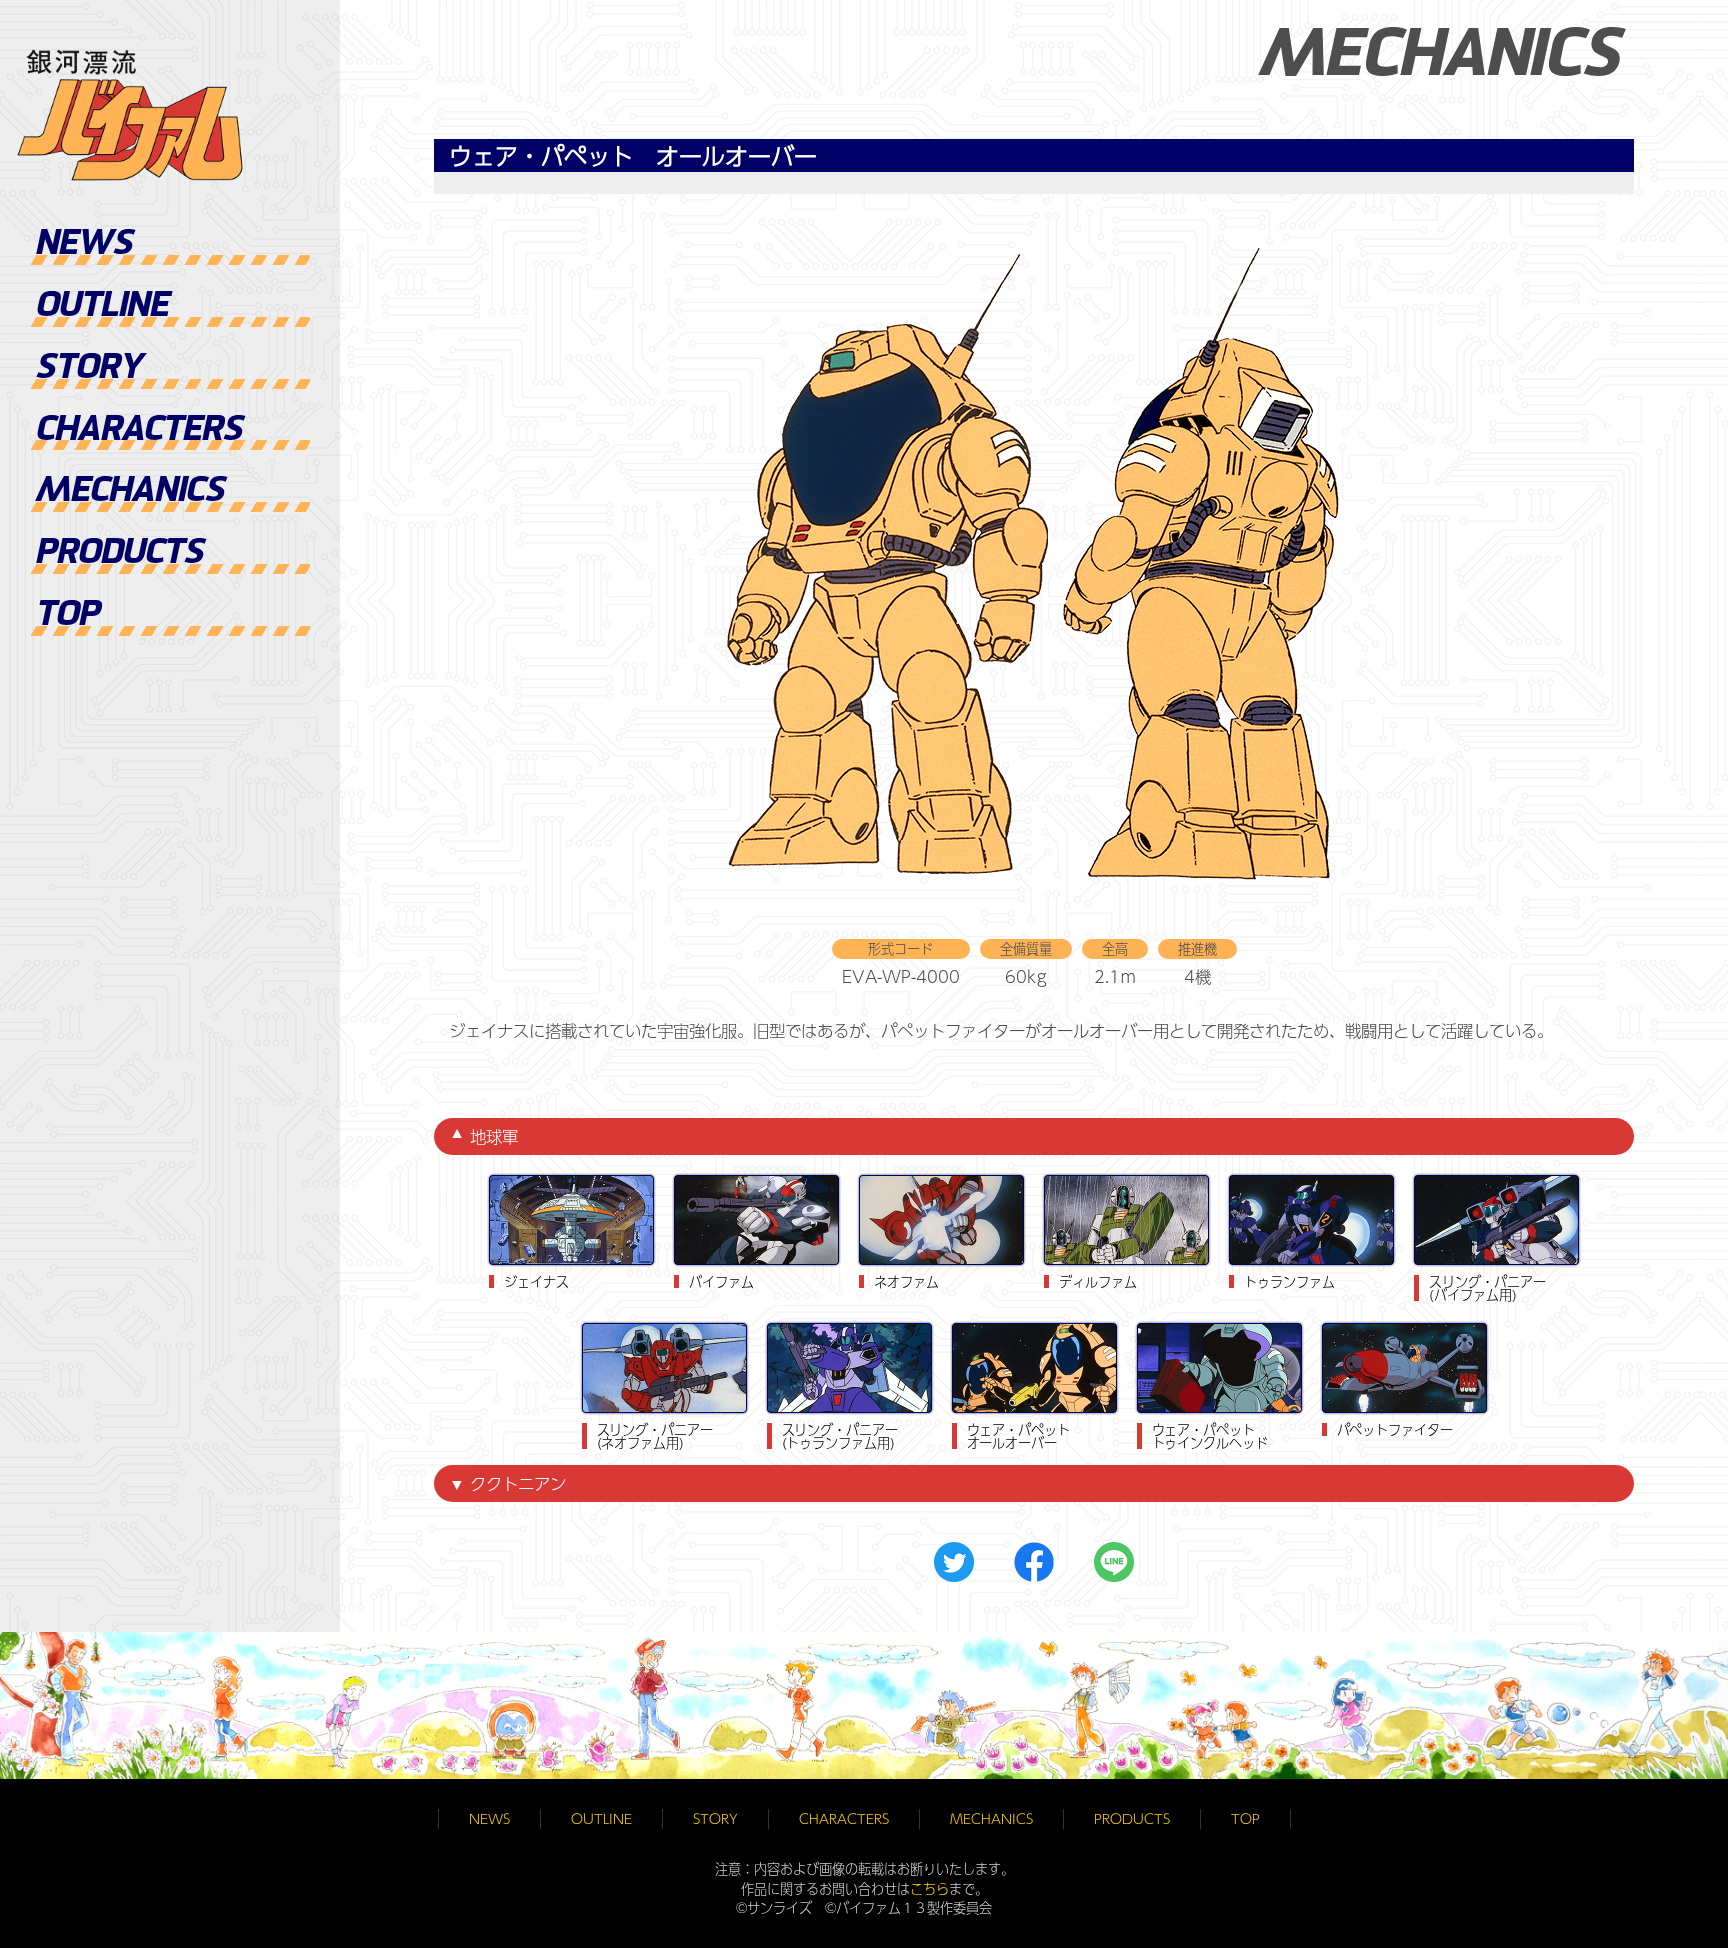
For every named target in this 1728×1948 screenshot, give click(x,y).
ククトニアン (518, 1483)
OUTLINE (101, 307)
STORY (88, 369)
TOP (67, 616)
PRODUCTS (119, 554)
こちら (929, 1888)
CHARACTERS (138, 431)
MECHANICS (129, 492)
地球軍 (494, 1136)
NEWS (83, 245)
